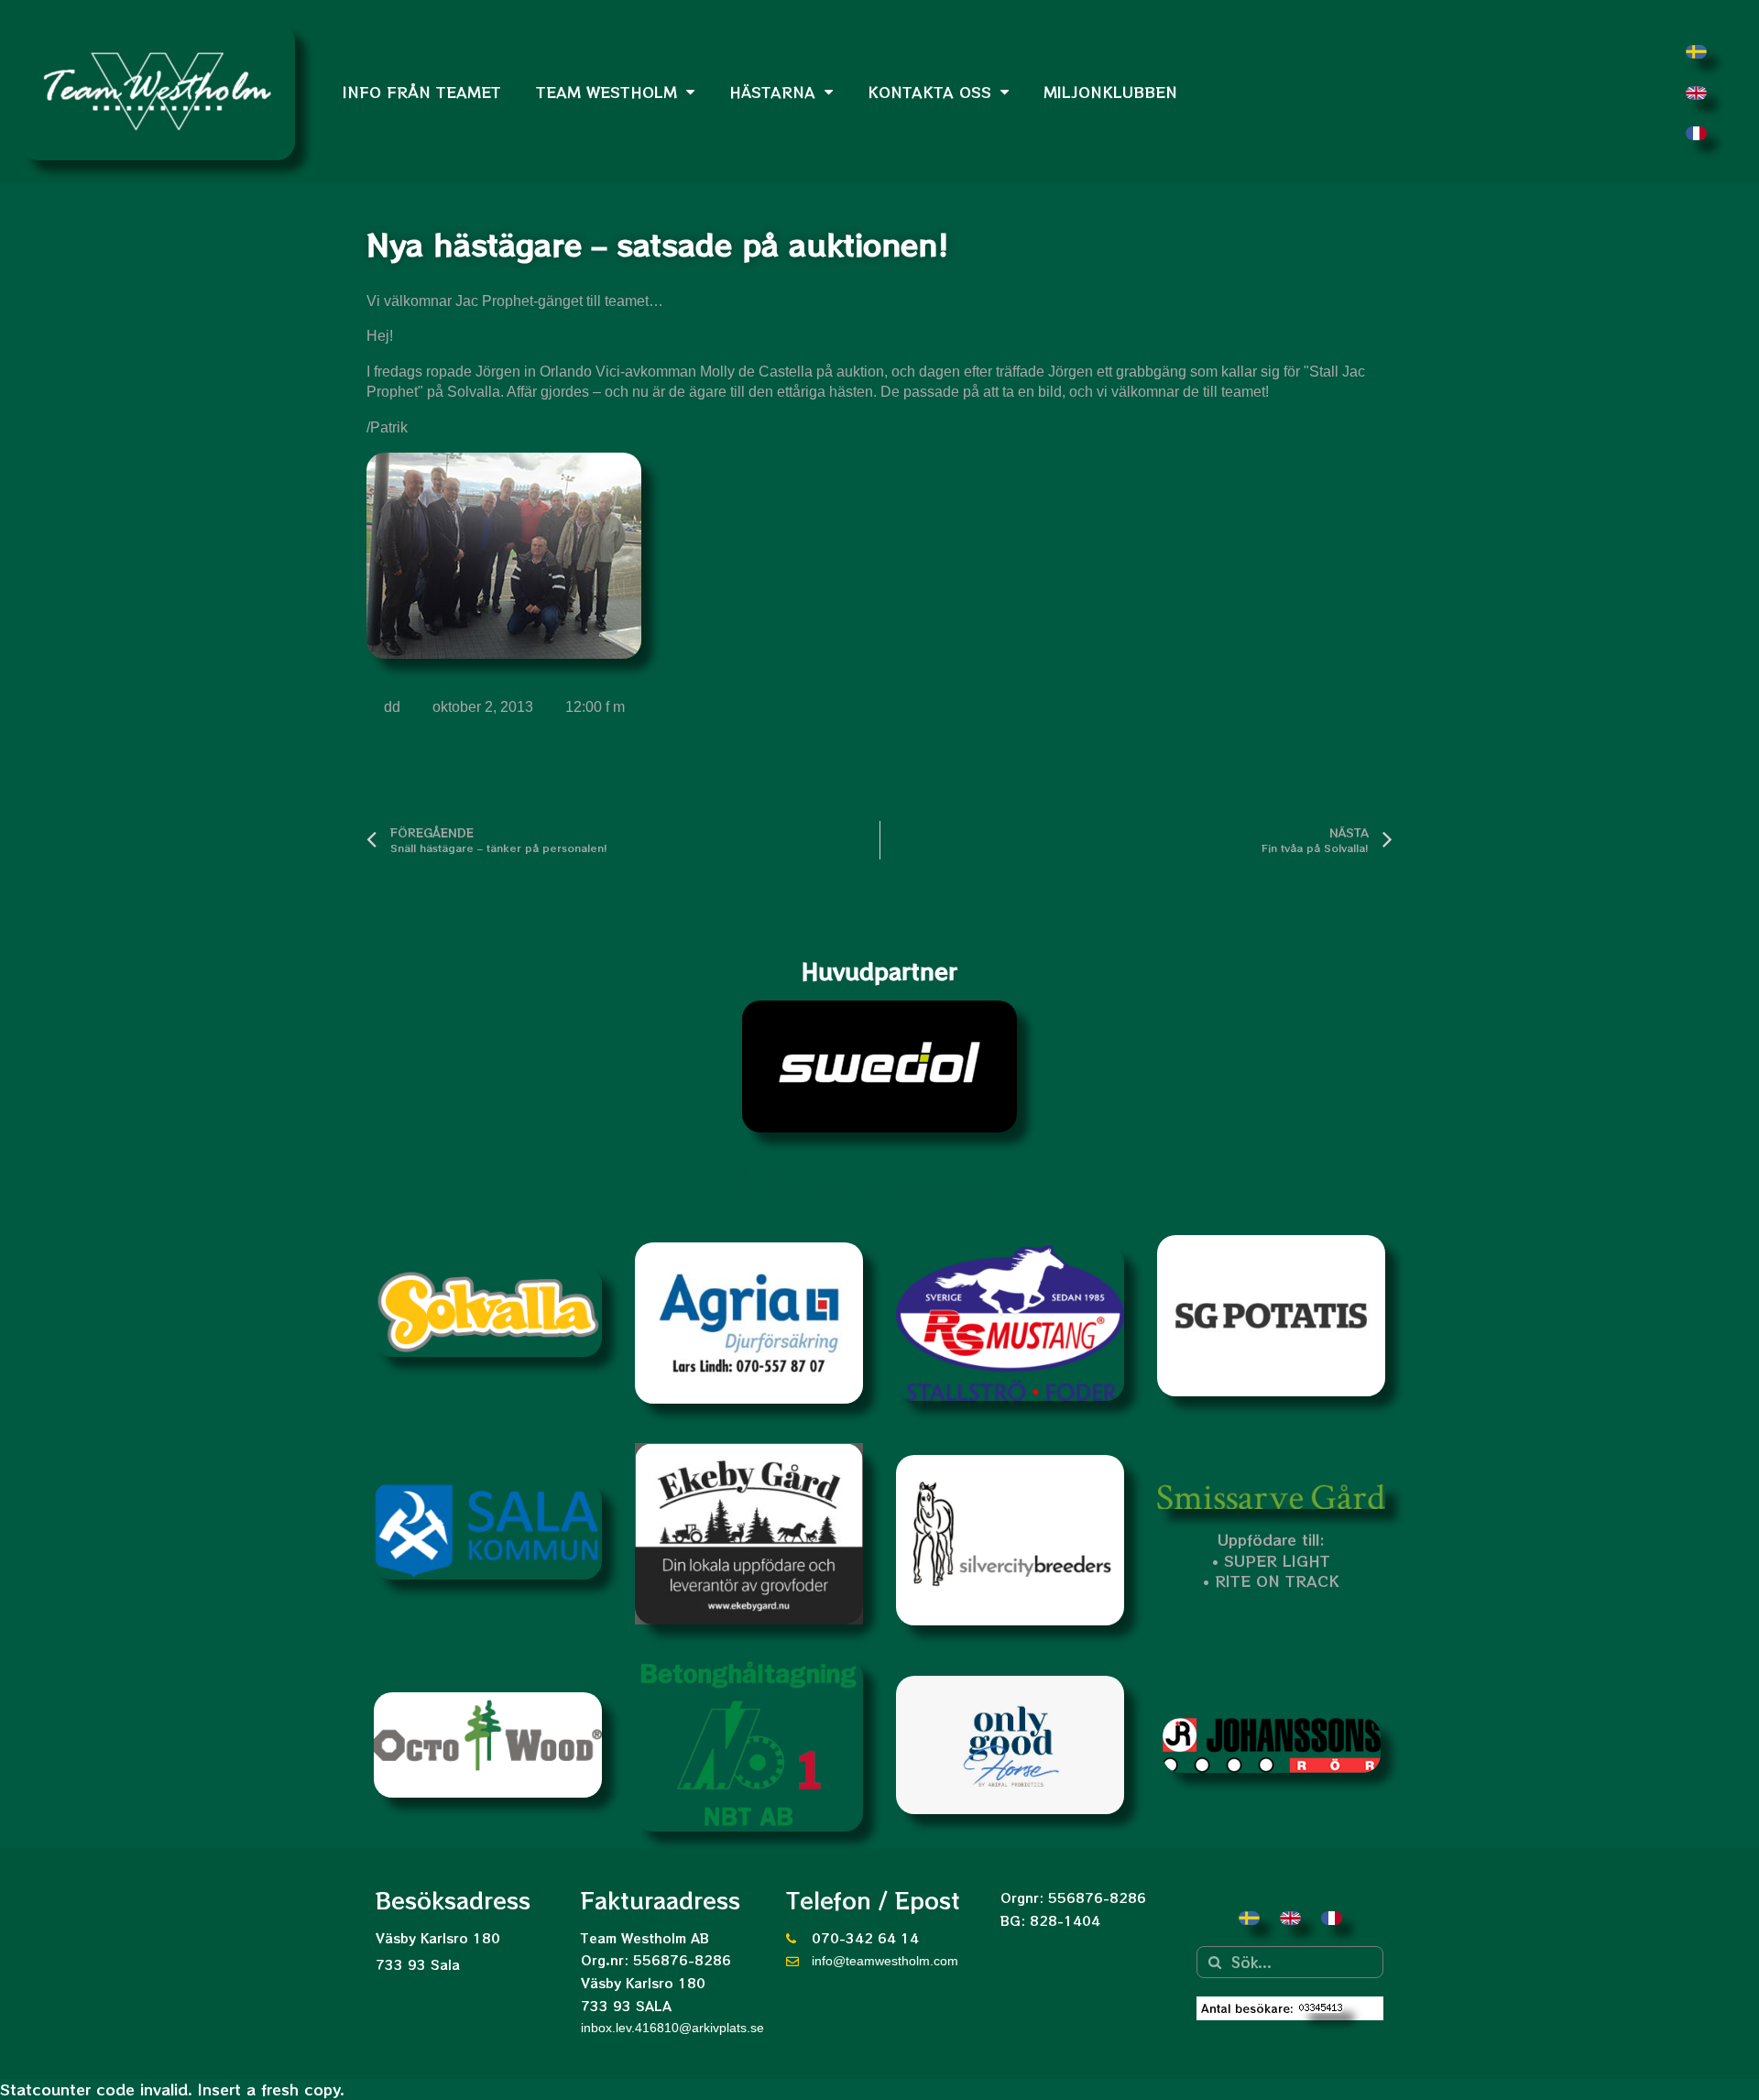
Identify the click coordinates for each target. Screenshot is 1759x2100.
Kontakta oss (929, 92)
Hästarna (772, 92)
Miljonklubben (1110, 92)
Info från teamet (422, 92)
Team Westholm (606, 92)
